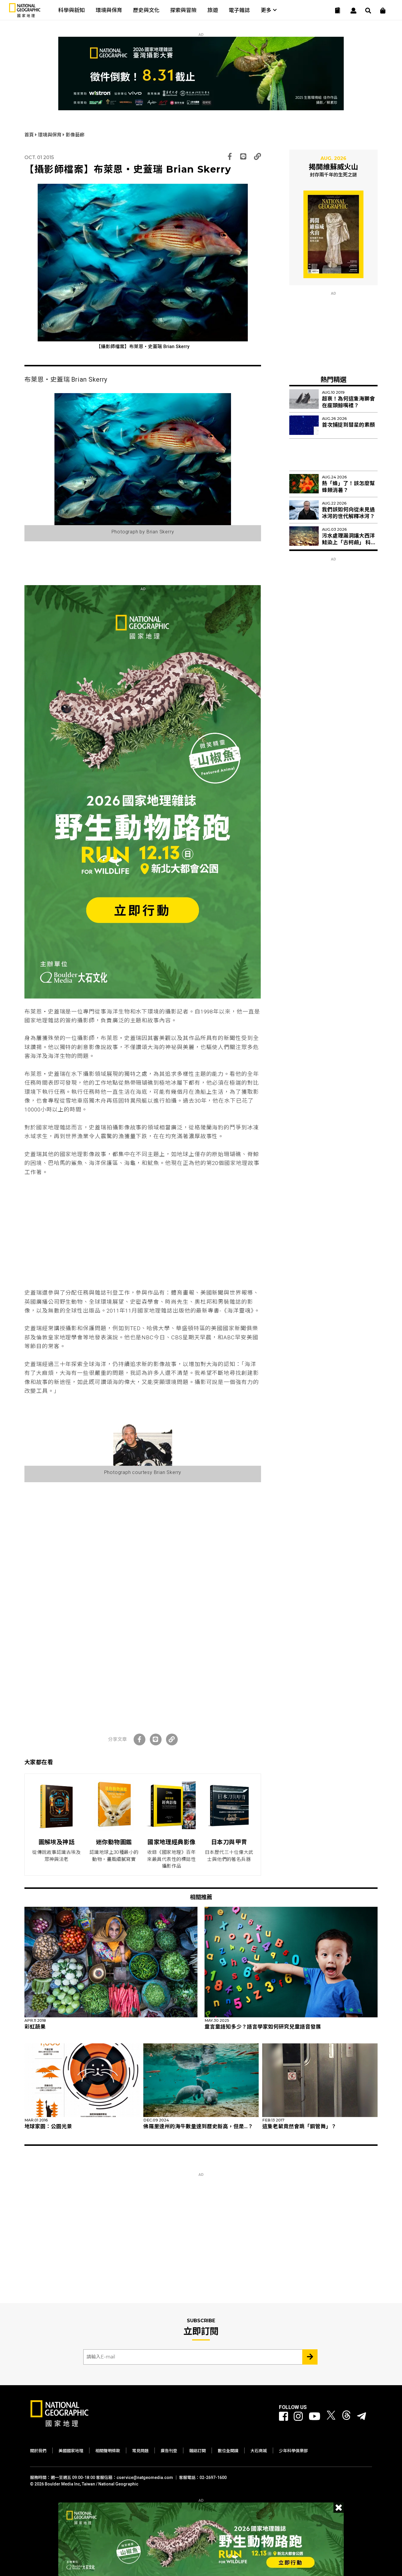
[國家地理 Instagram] (298, 2416)
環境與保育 (109, 10)
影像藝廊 (75, 135)
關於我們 (38, 2451)
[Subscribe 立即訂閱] (310, 2357)
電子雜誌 (239, 10)
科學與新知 (72, 10)
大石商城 (259, 2451)
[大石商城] (383, 11)
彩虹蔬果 (35, 2027)
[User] (353, 11)
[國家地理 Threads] (346, 2416)
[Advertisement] (143, 1233)
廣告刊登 (169, 2451)
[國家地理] (25, 16)
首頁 (30, 135)
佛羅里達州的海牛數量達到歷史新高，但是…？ (198, 2126)
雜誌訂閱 (197, 2451)
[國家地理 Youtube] (315, 2416)
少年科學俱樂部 (293, 2451)
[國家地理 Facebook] (284, 2416)
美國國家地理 (71, 2451)
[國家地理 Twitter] (331, 2416)
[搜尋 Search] (368, 11)
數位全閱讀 (228, 2451)
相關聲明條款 (108, 2451)
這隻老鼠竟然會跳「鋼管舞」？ (299, 2126)
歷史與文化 (146, 10)
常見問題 (140, 2451)
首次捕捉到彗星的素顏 (348, 425)
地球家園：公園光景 (48, 2126)
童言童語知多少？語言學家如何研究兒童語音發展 (263, 2027)
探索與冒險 (183, 10)
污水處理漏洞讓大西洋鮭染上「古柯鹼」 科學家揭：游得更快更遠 (349, 542)
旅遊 (213, 10)
